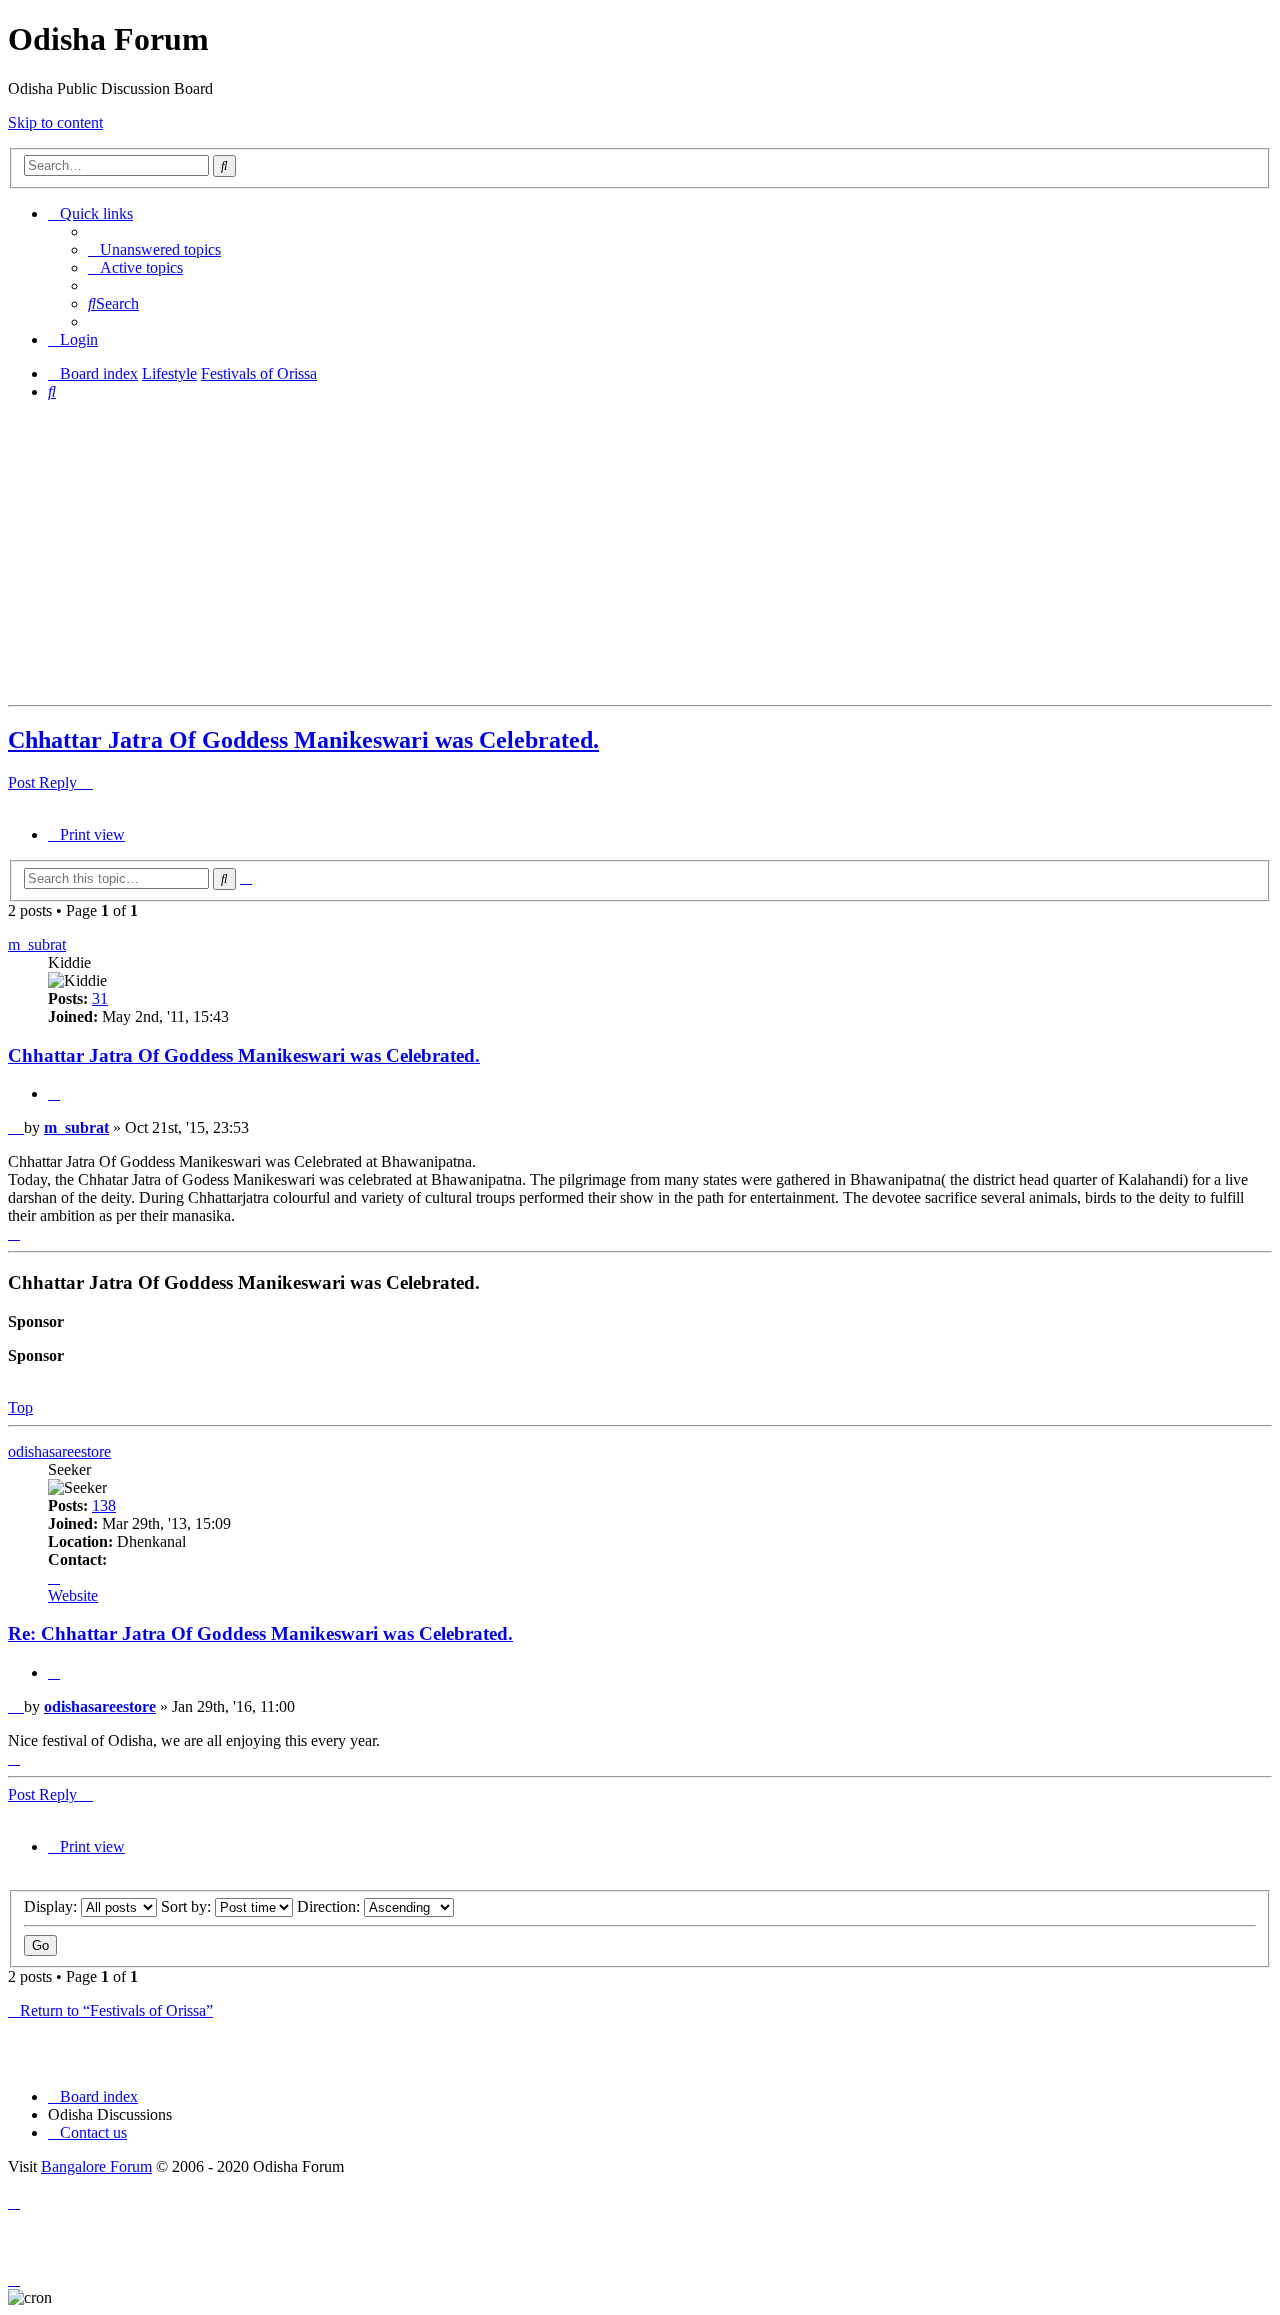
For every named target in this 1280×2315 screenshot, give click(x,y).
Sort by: (188, 1906)
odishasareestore (59, 1451)
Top (20, 1407)
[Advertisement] (608, 557)
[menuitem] (154, 249)
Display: (52, 1906)
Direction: (330, 1906)
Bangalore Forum (96, 2166)
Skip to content (55, 122)
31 (100, 998)
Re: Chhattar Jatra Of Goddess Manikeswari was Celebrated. (260, 1633)
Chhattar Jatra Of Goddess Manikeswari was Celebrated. (303, 740)
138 (104, 1505)
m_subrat (37, 944)
